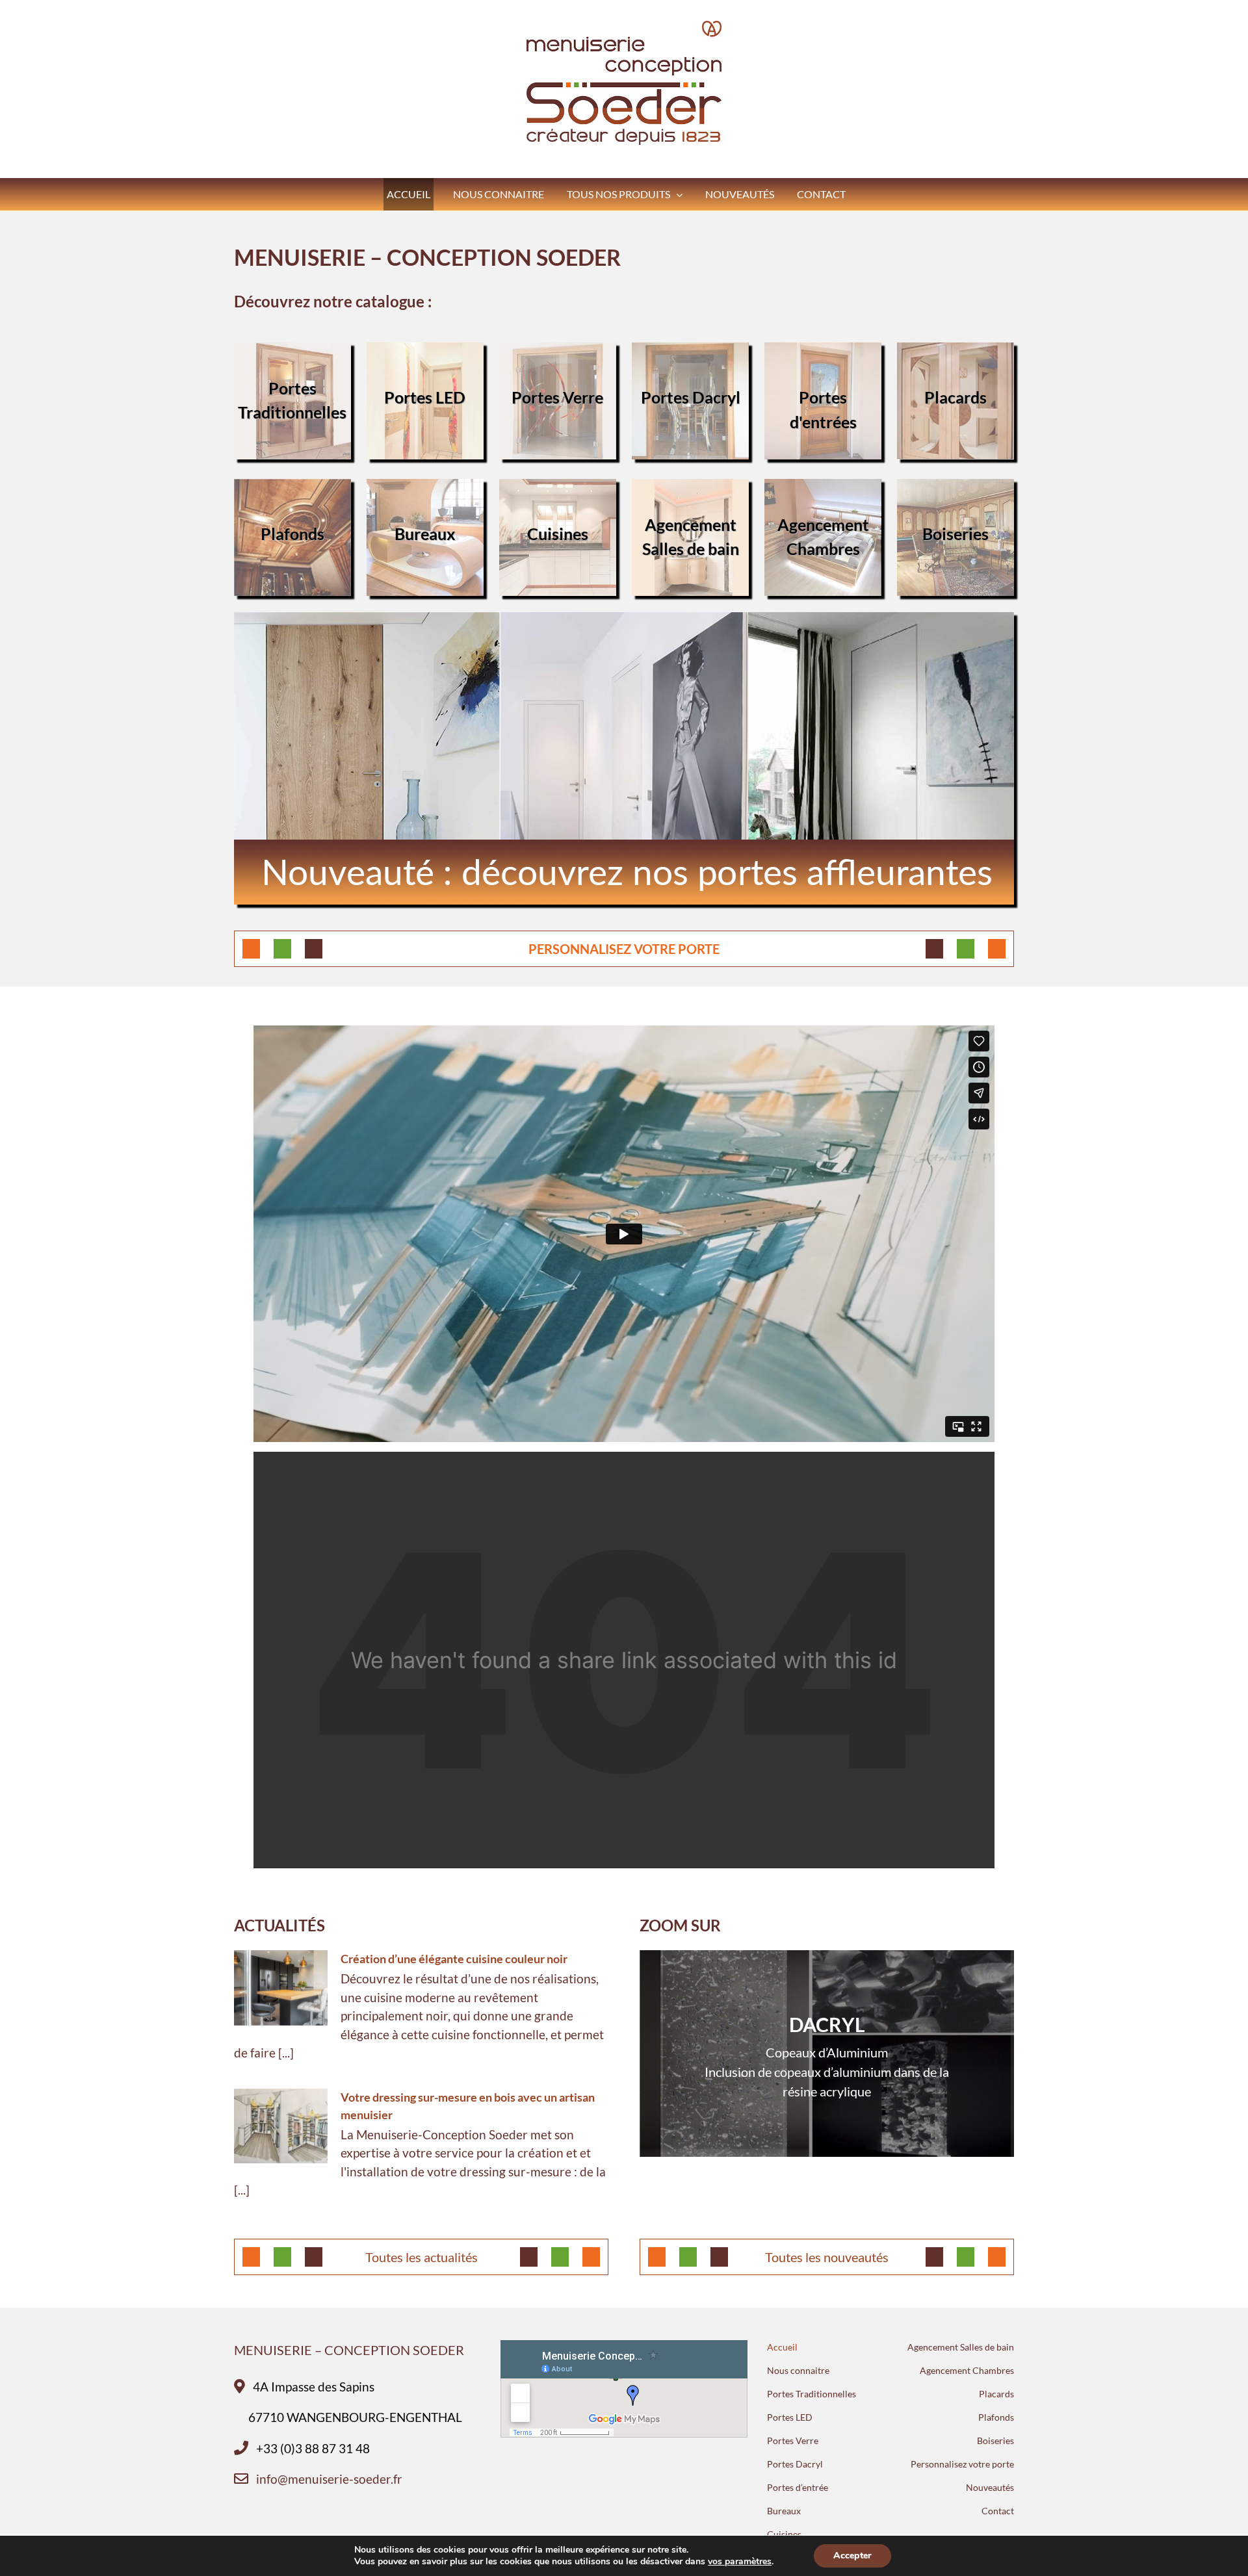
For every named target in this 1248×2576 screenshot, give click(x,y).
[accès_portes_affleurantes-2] (624, 621)
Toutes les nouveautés (827, 2257)
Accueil (782, 2347)
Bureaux (784, 2511)
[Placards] (955, 351)
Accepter (852, 2556)
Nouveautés (990, 2487)
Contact (998, 2511)
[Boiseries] (955, 488)
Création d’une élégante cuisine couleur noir (454, 1959)
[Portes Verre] (558, 351)
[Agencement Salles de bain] (690, 488)
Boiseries (995, 2441)
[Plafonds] (292, 488)
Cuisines (784, 2534)
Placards (996, 2394)
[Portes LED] (425, 351)
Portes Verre (793, 2441)
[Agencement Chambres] (823, 488)
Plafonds (996, 2417)
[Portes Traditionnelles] (292, 351)
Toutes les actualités (422, 2257)
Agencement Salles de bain (961, 2347)
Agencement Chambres (967, 2370)
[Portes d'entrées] (823, 351)
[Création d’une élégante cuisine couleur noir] (281, 1988)
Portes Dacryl (795, 2464)
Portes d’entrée (798, 2487)
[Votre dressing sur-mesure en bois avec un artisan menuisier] (281, 2126)
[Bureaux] (425, 488)
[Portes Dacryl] (690, 351)
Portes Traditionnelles (812, 2394)
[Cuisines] (558, 488)
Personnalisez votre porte (962, 2464)
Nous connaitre (798, 2370)
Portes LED (790, 2417)
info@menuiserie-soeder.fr (329, 2479)
